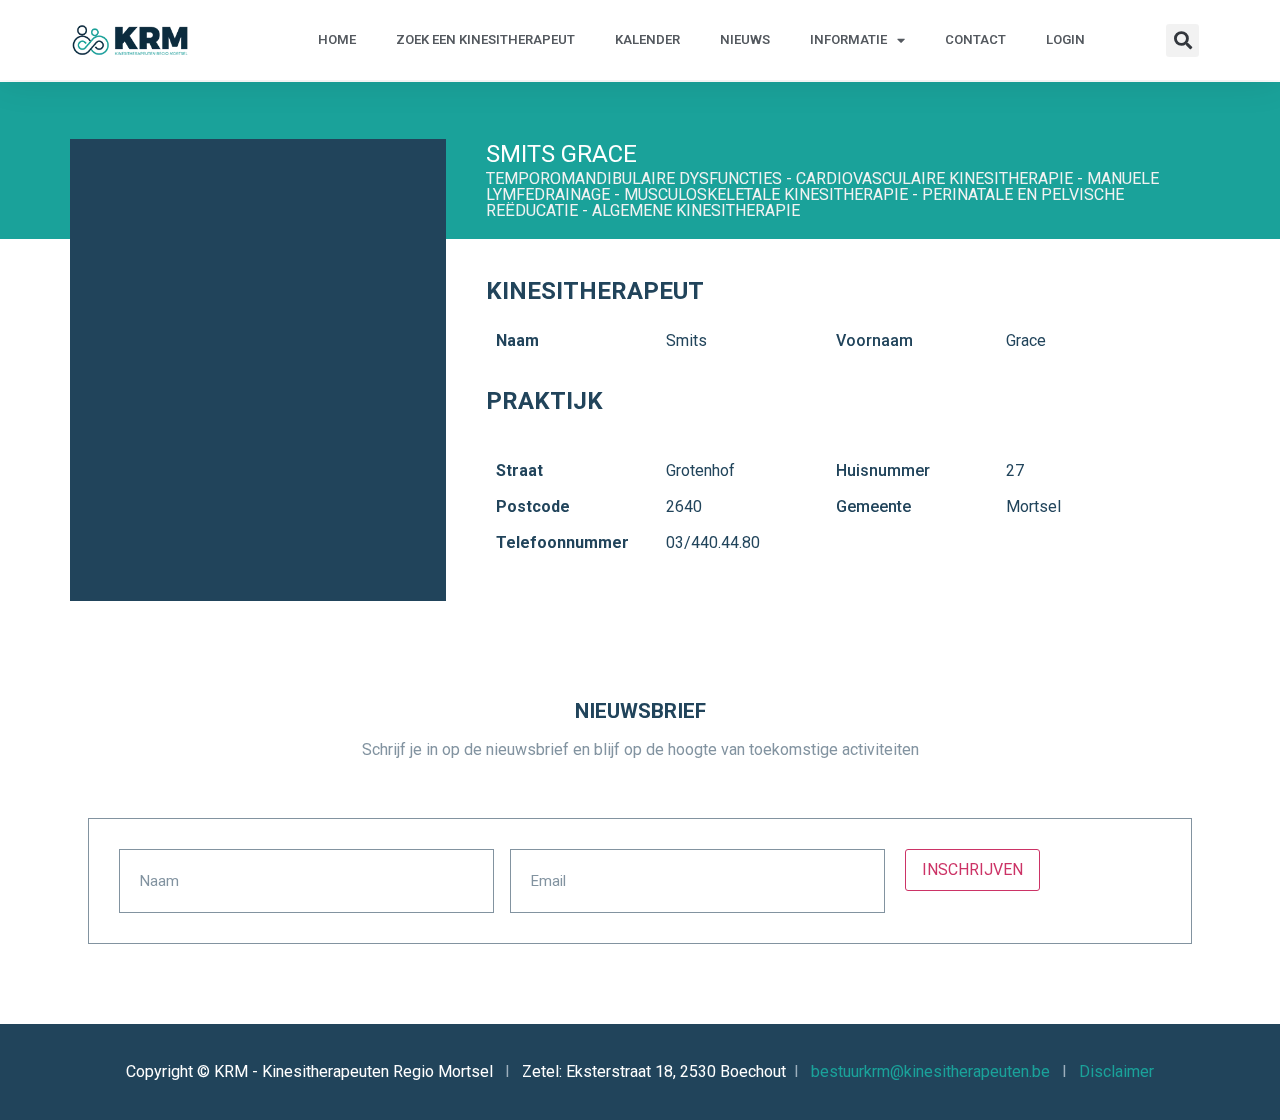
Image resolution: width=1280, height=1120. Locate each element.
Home (337, 39)
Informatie (848, 39)
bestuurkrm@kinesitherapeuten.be (930, 1071)
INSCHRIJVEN (972, 869)
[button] (1182, 40)
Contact (975, 39)
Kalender (647, 39)
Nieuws (745, 39)
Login (1065, 39)
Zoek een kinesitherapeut (485, 39)
